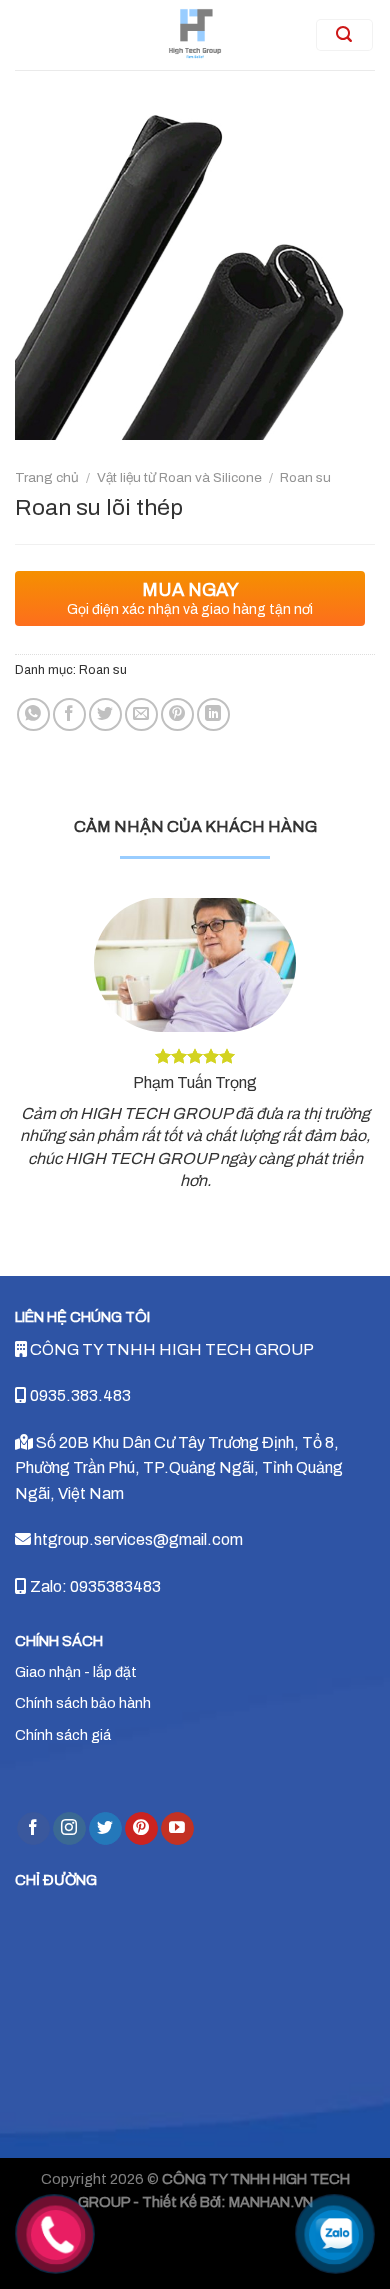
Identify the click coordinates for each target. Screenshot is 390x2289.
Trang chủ (47, 477)
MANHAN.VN (271, 2202)
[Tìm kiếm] (345, 35)
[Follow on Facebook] (33, 1829)
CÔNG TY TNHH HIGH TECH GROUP (170, 1349)
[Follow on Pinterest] (141, 1829)
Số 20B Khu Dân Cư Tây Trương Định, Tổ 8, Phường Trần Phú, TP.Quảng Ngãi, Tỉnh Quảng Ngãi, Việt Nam (179, 1468)
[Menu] (46, 35)
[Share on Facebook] (69, 714)
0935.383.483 (79, 1395)
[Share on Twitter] (105, 714)
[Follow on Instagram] (69, 1829)
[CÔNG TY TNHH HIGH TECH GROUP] (195, 35)
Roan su (305, 477)
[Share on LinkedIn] (213, 714)
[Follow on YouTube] (177, 1829)
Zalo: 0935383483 (94, 1586)
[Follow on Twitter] (105, 1829)
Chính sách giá (63, 1735)
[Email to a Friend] (141, 714)
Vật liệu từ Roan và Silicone (179, 477)
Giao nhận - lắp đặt (76, 1672)
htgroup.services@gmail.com (137, 1539)
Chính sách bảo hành (83, 1703)
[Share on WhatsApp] (33, 714)
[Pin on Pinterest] (177, 714)
